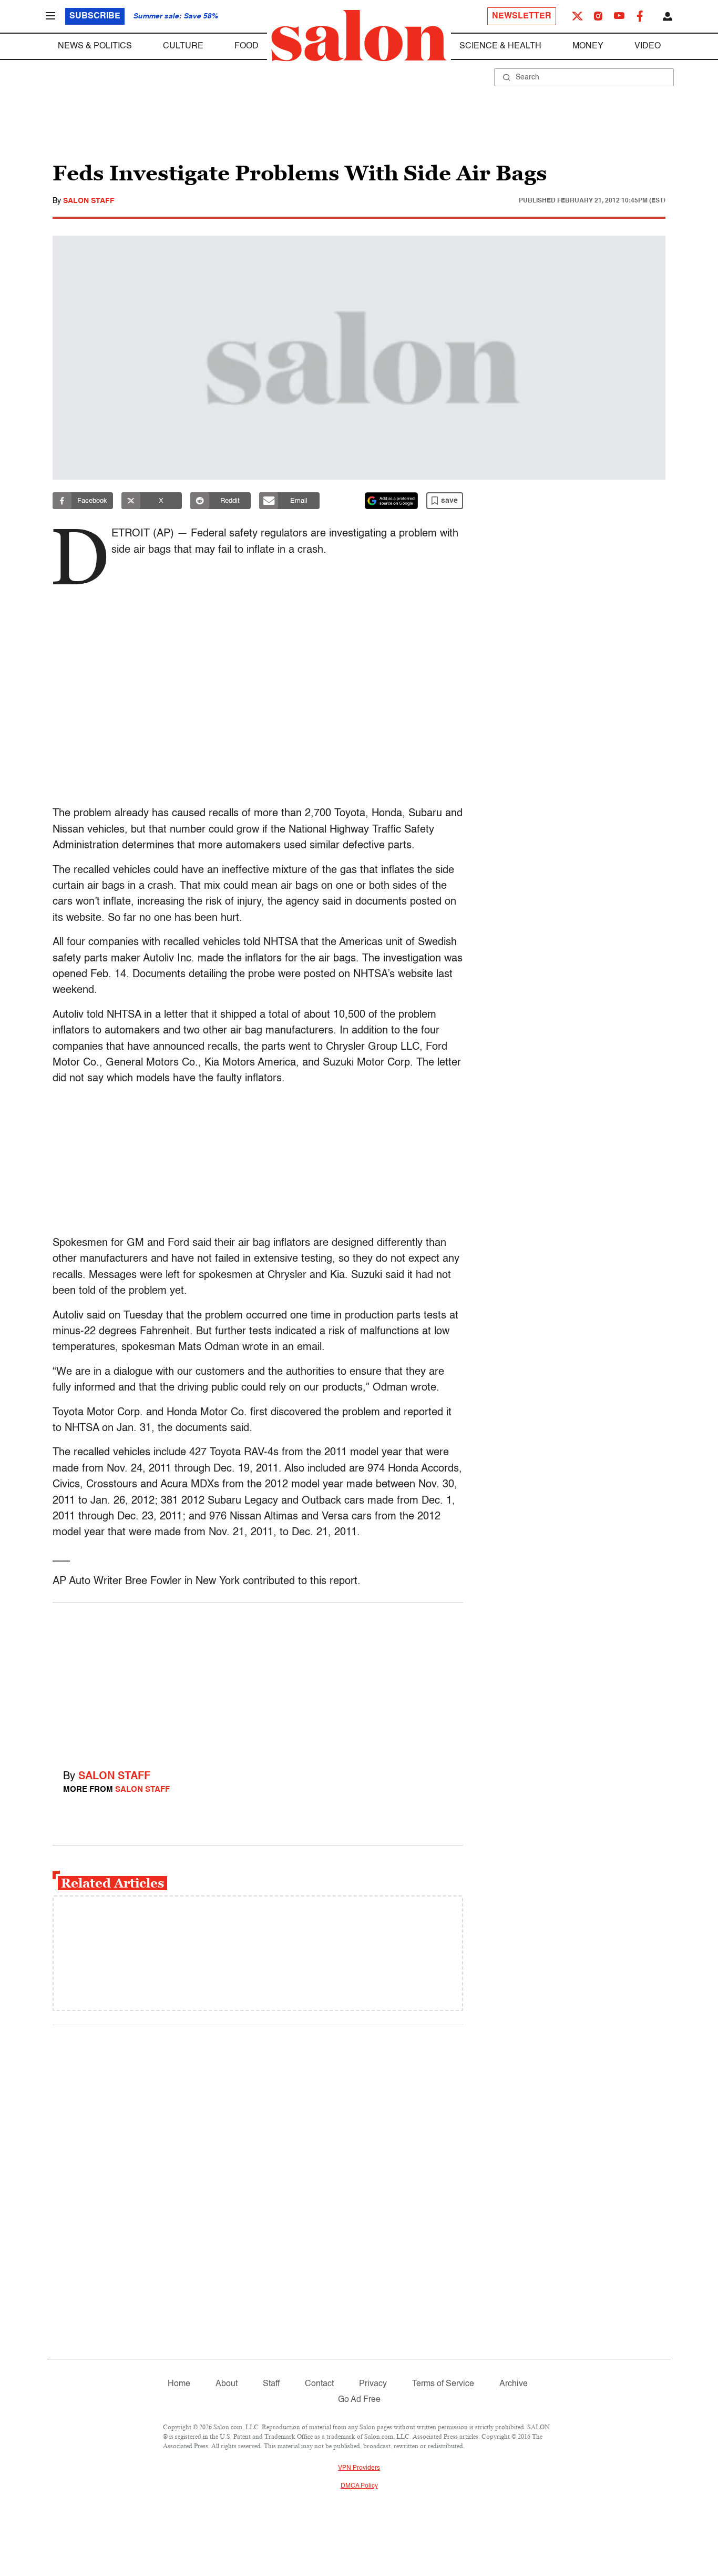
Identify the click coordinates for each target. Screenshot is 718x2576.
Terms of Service (443, 2384)
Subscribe (95, 16)
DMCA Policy (359, 2486)
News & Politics (95, 46)
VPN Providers (359, 2468)
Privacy (373, 2384)
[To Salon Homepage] (359, 36)
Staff (271, 2384)
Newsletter (522, 16)
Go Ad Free (359, 2400)
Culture (183, 46)
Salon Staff (89, 201)
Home (179, 2384)
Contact (319, 2384)
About (227, 2384)
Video (648, 46)
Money (588, 46)
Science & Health (500, 46)
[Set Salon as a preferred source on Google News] (392, 501)
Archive (514, 2384)
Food (247, 46)
